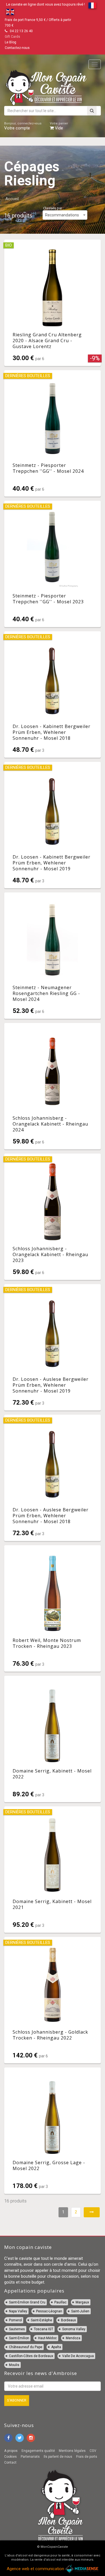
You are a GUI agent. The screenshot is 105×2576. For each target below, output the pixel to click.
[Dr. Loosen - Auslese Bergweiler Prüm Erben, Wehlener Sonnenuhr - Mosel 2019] (53, 1347)
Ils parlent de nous (58, 2457)
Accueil (12, 199)
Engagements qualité (38, 2451)
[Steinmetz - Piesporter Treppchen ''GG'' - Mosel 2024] (53, 433)
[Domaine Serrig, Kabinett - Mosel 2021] (53, 1870)
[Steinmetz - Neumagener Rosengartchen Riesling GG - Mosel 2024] (53, 956)
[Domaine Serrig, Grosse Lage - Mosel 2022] (53, 2131)
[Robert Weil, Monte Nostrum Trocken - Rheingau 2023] (53, 1608)
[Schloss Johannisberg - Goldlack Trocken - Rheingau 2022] (53, 2000)
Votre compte (23, 126)
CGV (93, 2451)
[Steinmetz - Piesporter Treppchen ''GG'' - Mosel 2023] (53, 564)
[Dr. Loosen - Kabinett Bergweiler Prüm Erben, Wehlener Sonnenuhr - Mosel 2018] (53, 694)
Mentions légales (72, 2451)
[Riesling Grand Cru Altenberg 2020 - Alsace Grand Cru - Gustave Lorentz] (53, 303)
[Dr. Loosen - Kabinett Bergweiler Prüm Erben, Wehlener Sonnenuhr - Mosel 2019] (53, 825)
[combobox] (65, 215)
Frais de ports (87, 2457)
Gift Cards (12, 37)
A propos (11, 2451)
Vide (59, 126)
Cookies (11, 2457)
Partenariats (30, 2457)
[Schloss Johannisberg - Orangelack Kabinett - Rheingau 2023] (53, 1217)
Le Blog (11, 42)
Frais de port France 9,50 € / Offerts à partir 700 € (38, 23)
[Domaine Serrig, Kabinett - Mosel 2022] (53, 1739)
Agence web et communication (36, 2569)
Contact (10, 2462)
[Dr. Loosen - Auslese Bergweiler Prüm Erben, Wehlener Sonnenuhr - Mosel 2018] (53, 1478)
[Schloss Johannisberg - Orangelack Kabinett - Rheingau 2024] (53, 1086)
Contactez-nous (17, 48)
